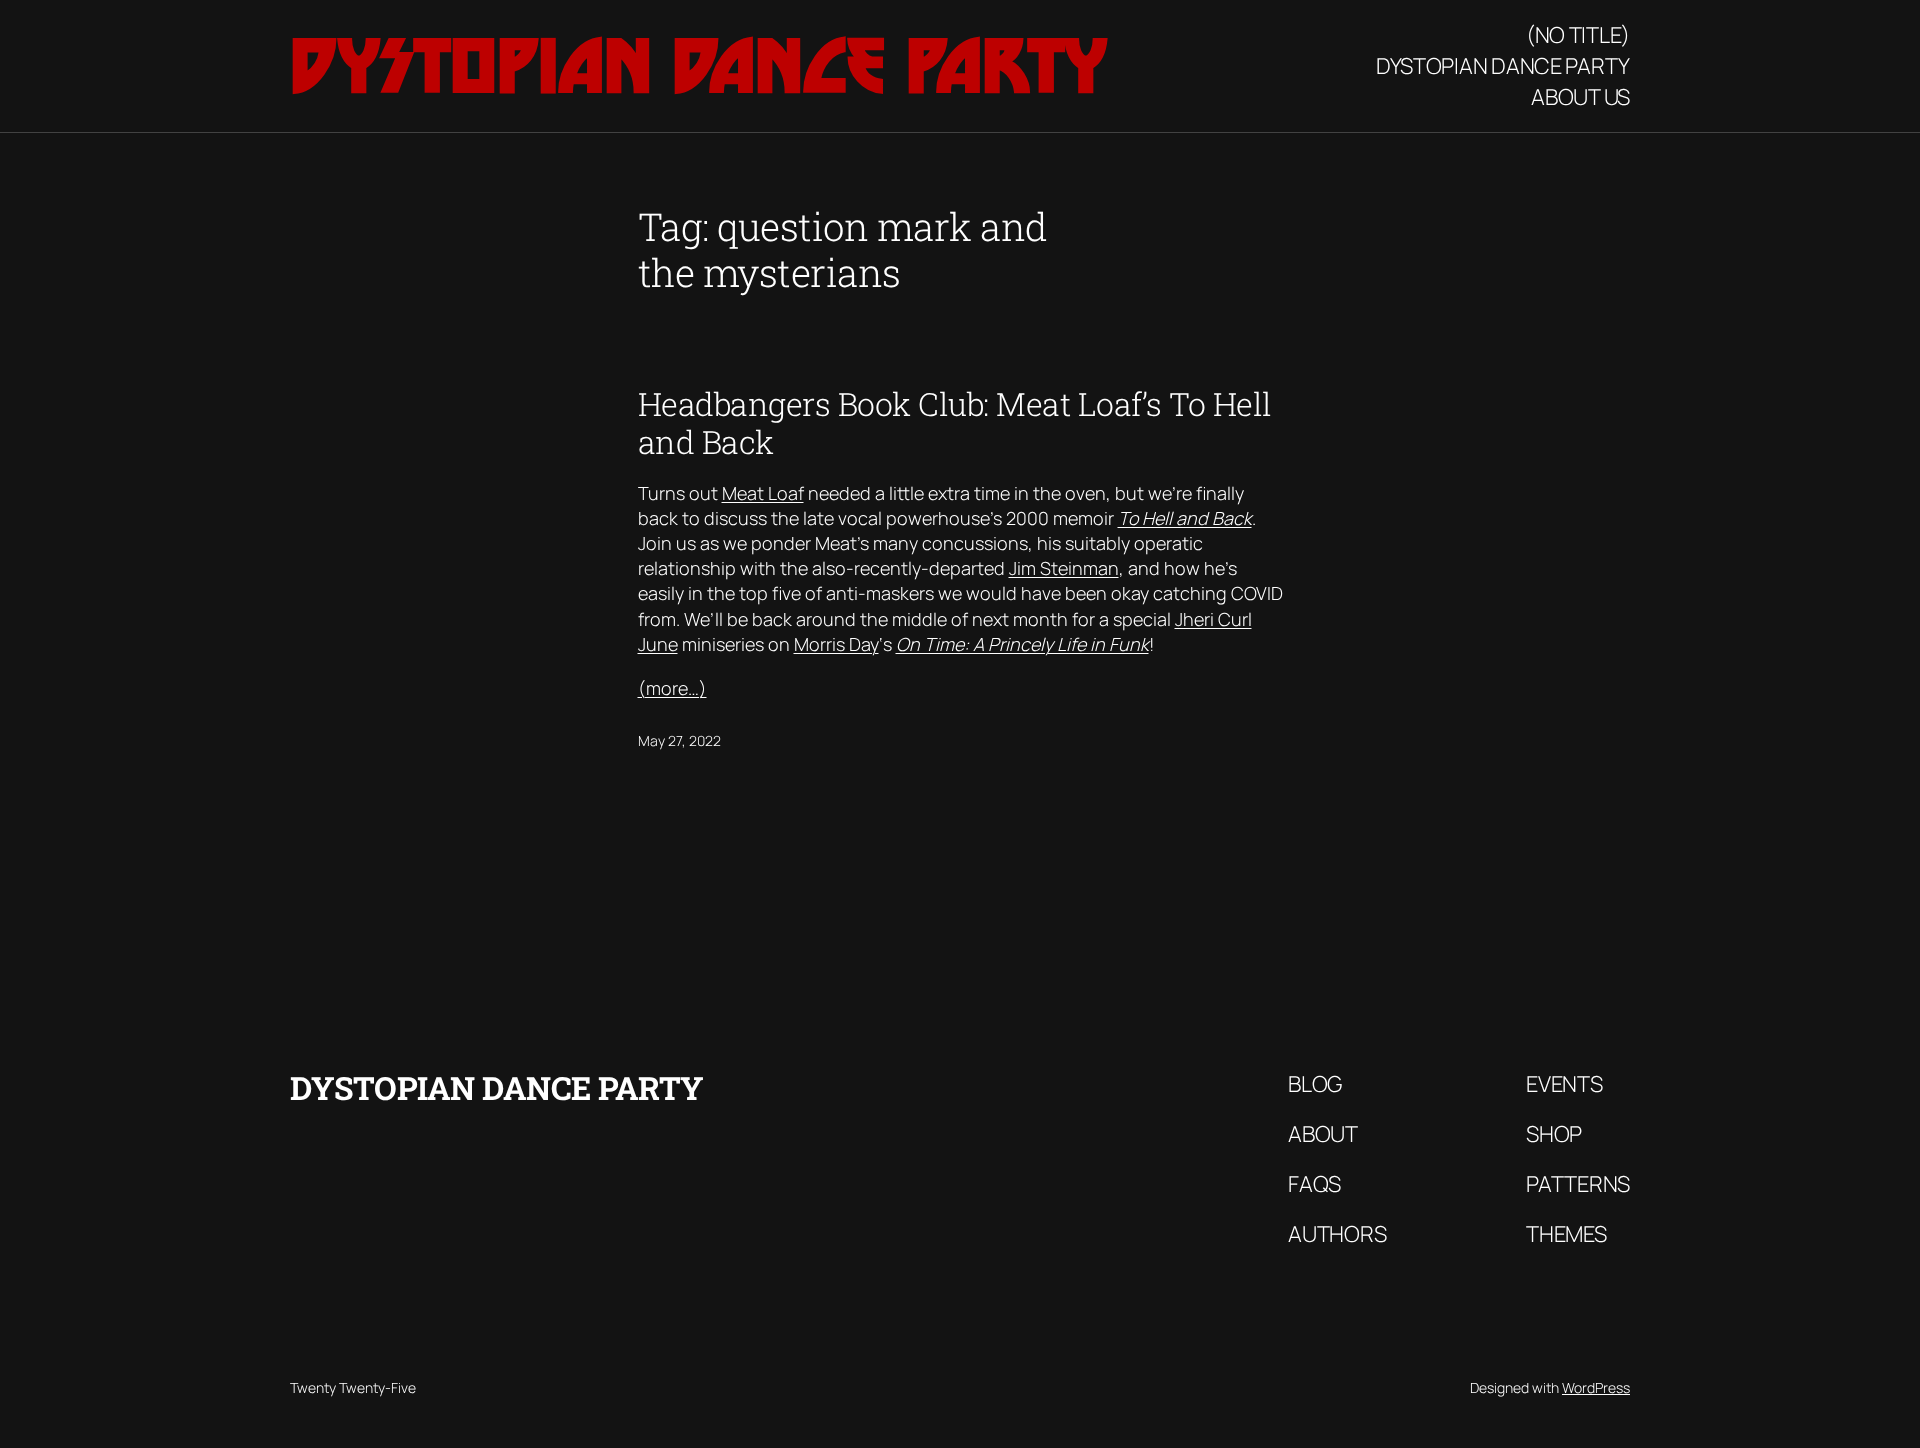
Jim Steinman (1064, 568)
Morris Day (836, 644)
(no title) (1578, 35)
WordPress (1596, 1387)
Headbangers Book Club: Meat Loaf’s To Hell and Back (955, 423)
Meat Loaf (763, 493)
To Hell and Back (1185, 518)
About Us (1580, 97)
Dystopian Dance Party (699, 65)
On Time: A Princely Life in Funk (1022, 644)
